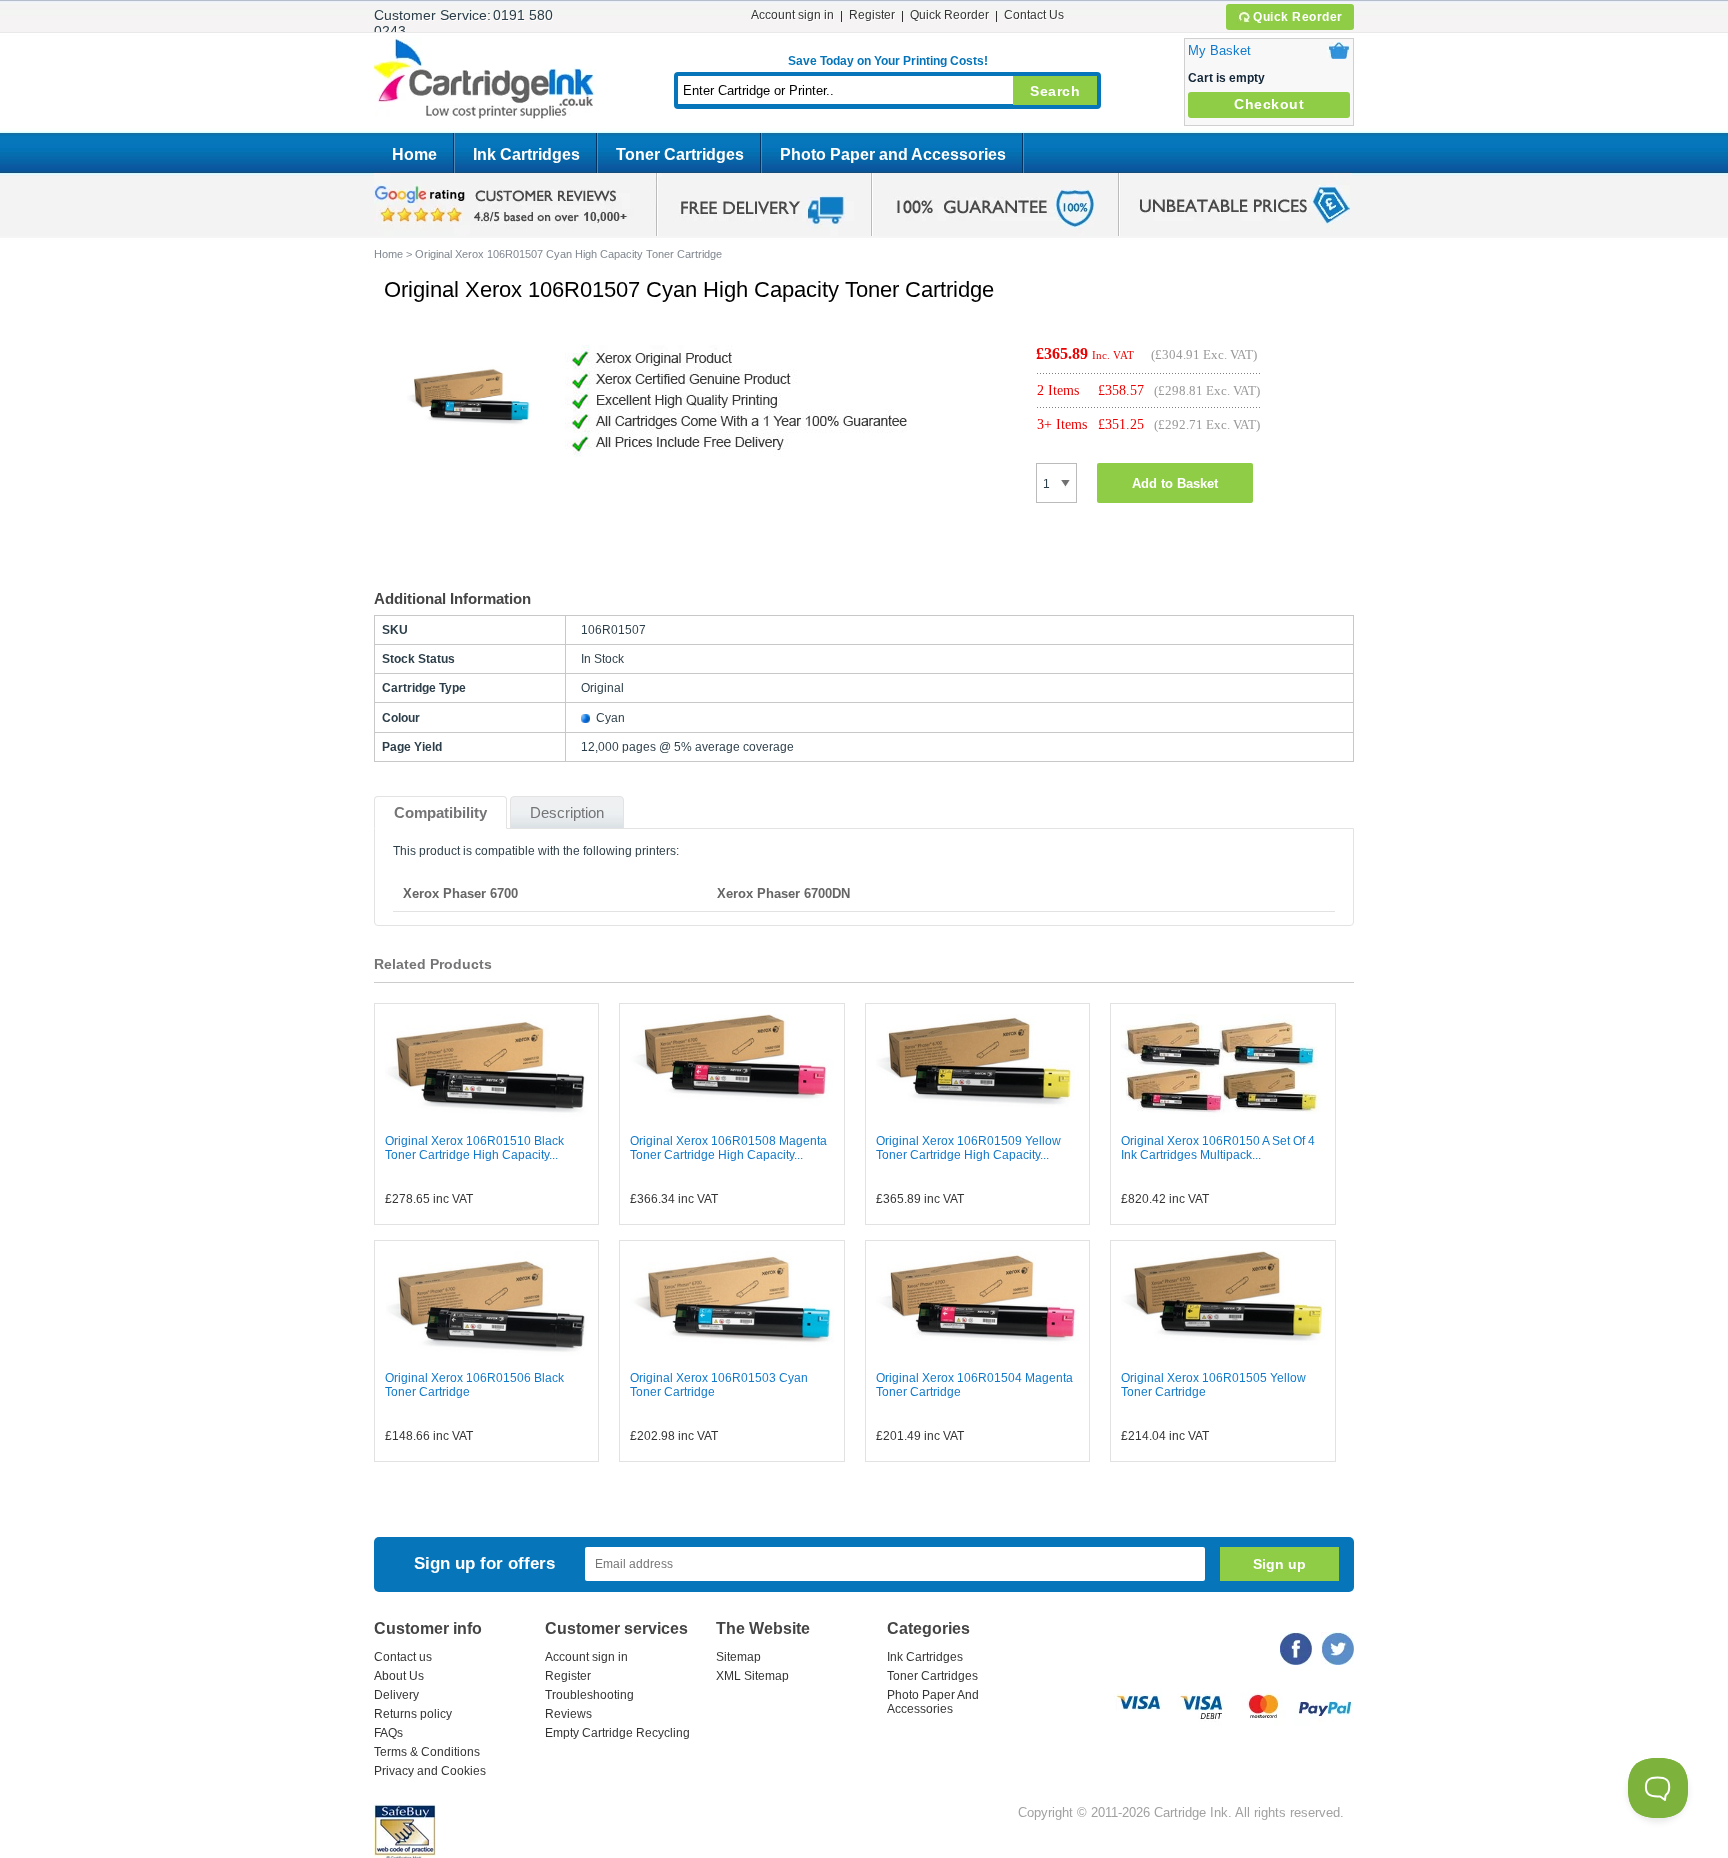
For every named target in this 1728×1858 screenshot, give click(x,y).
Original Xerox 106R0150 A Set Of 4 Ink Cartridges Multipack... (1218, 1148)
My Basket (1219, 50)
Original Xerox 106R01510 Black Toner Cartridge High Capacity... (474, 1148)
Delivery (396, 1695)
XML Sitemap (752, 1676)
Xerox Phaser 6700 (460, 893)
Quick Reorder (1298, 17)
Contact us (403, 1657)
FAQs (388, 1733)
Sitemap (738, 1657)
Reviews (568, 1714)
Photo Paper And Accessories (933, 1702)
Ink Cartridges (526, 154)
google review (504, 205)
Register (872, 15)
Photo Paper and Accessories (893, 154)
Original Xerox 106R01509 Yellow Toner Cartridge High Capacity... (968, 1148)
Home (414, 154)
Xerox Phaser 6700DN (783, 893)
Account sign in (792, 15)
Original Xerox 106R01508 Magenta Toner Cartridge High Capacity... (728, 1148)
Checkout (1269, 104)
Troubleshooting (589, 1695)
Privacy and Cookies (430, 1771)
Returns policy (413, 1714)
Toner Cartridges (680, 154)
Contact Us (1034, 15)
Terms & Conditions (427, 1752)
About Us (399, 1676)
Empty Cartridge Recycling (617, 1733)
